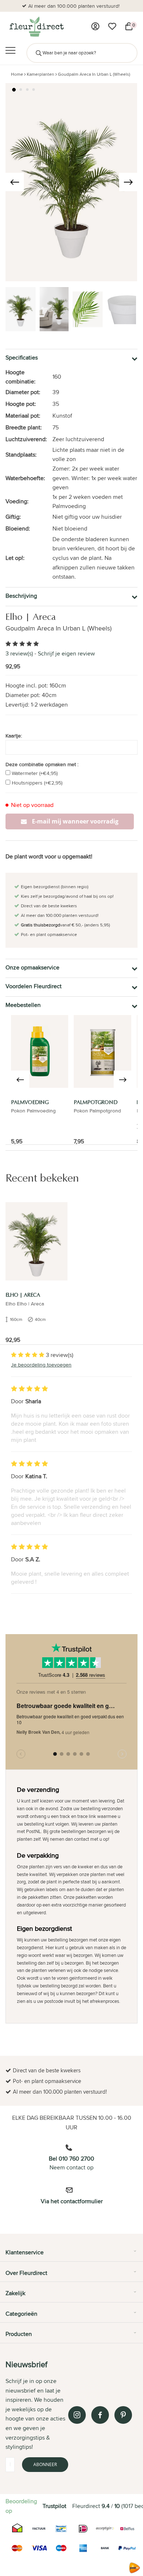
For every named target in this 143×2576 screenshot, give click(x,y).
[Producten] (95, 26)
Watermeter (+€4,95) (35, 773)
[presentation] (15, 182)
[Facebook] (100, 2415)
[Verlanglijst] (112, 26)
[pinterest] (123, 2415)
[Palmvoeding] (40, 1051)
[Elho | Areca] (36, 1241)
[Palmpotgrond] (102, 1051)
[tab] (71, 2255)
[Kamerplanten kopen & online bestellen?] (36, 26)
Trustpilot (54, 2506)
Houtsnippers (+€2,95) (37, 783)
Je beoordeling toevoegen (41, 1365)
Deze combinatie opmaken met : (42, 764)
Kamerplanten (41, 74)
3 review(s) (19, 653)
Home (17, 74)
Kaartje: (14, 736)
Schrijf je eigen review (66, 653)
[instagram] (77, 2415)
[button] (14, 90)
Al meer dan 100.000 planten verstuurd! (74, 6)
